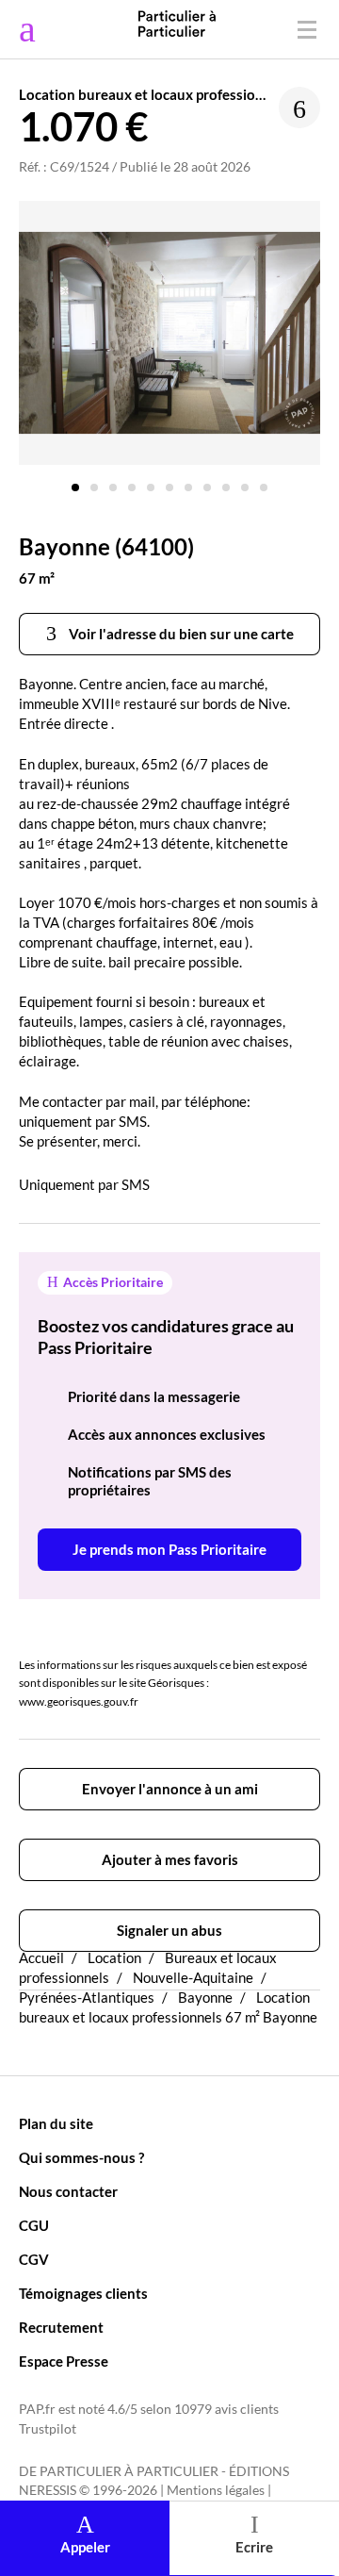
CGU (34, 2225)
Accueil (41, 1957)
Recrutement (61, 2327)
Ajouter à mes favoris (170, 1859)
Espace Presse (64, 2361)
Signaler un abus (169, 1930)
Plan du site (56, 2123)
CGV (34, 2259)
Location (114, 1957)
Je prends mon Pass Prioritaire (169, 1549)
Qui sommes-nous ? (81, 2157)
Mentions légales (216, 2490)
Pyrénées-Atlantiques (87, 1997)
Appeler (85, 2547)
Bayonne (205, 1997)
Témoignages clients (83, 2293)
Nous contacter (68, 2191)
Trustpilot (48, 2429)
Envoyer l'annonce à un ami (170, 1789)
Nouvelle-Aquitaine (193, 1977)
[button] (75, 480)
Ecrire (254, 2547)
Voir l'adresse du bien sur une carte (180, 634)
